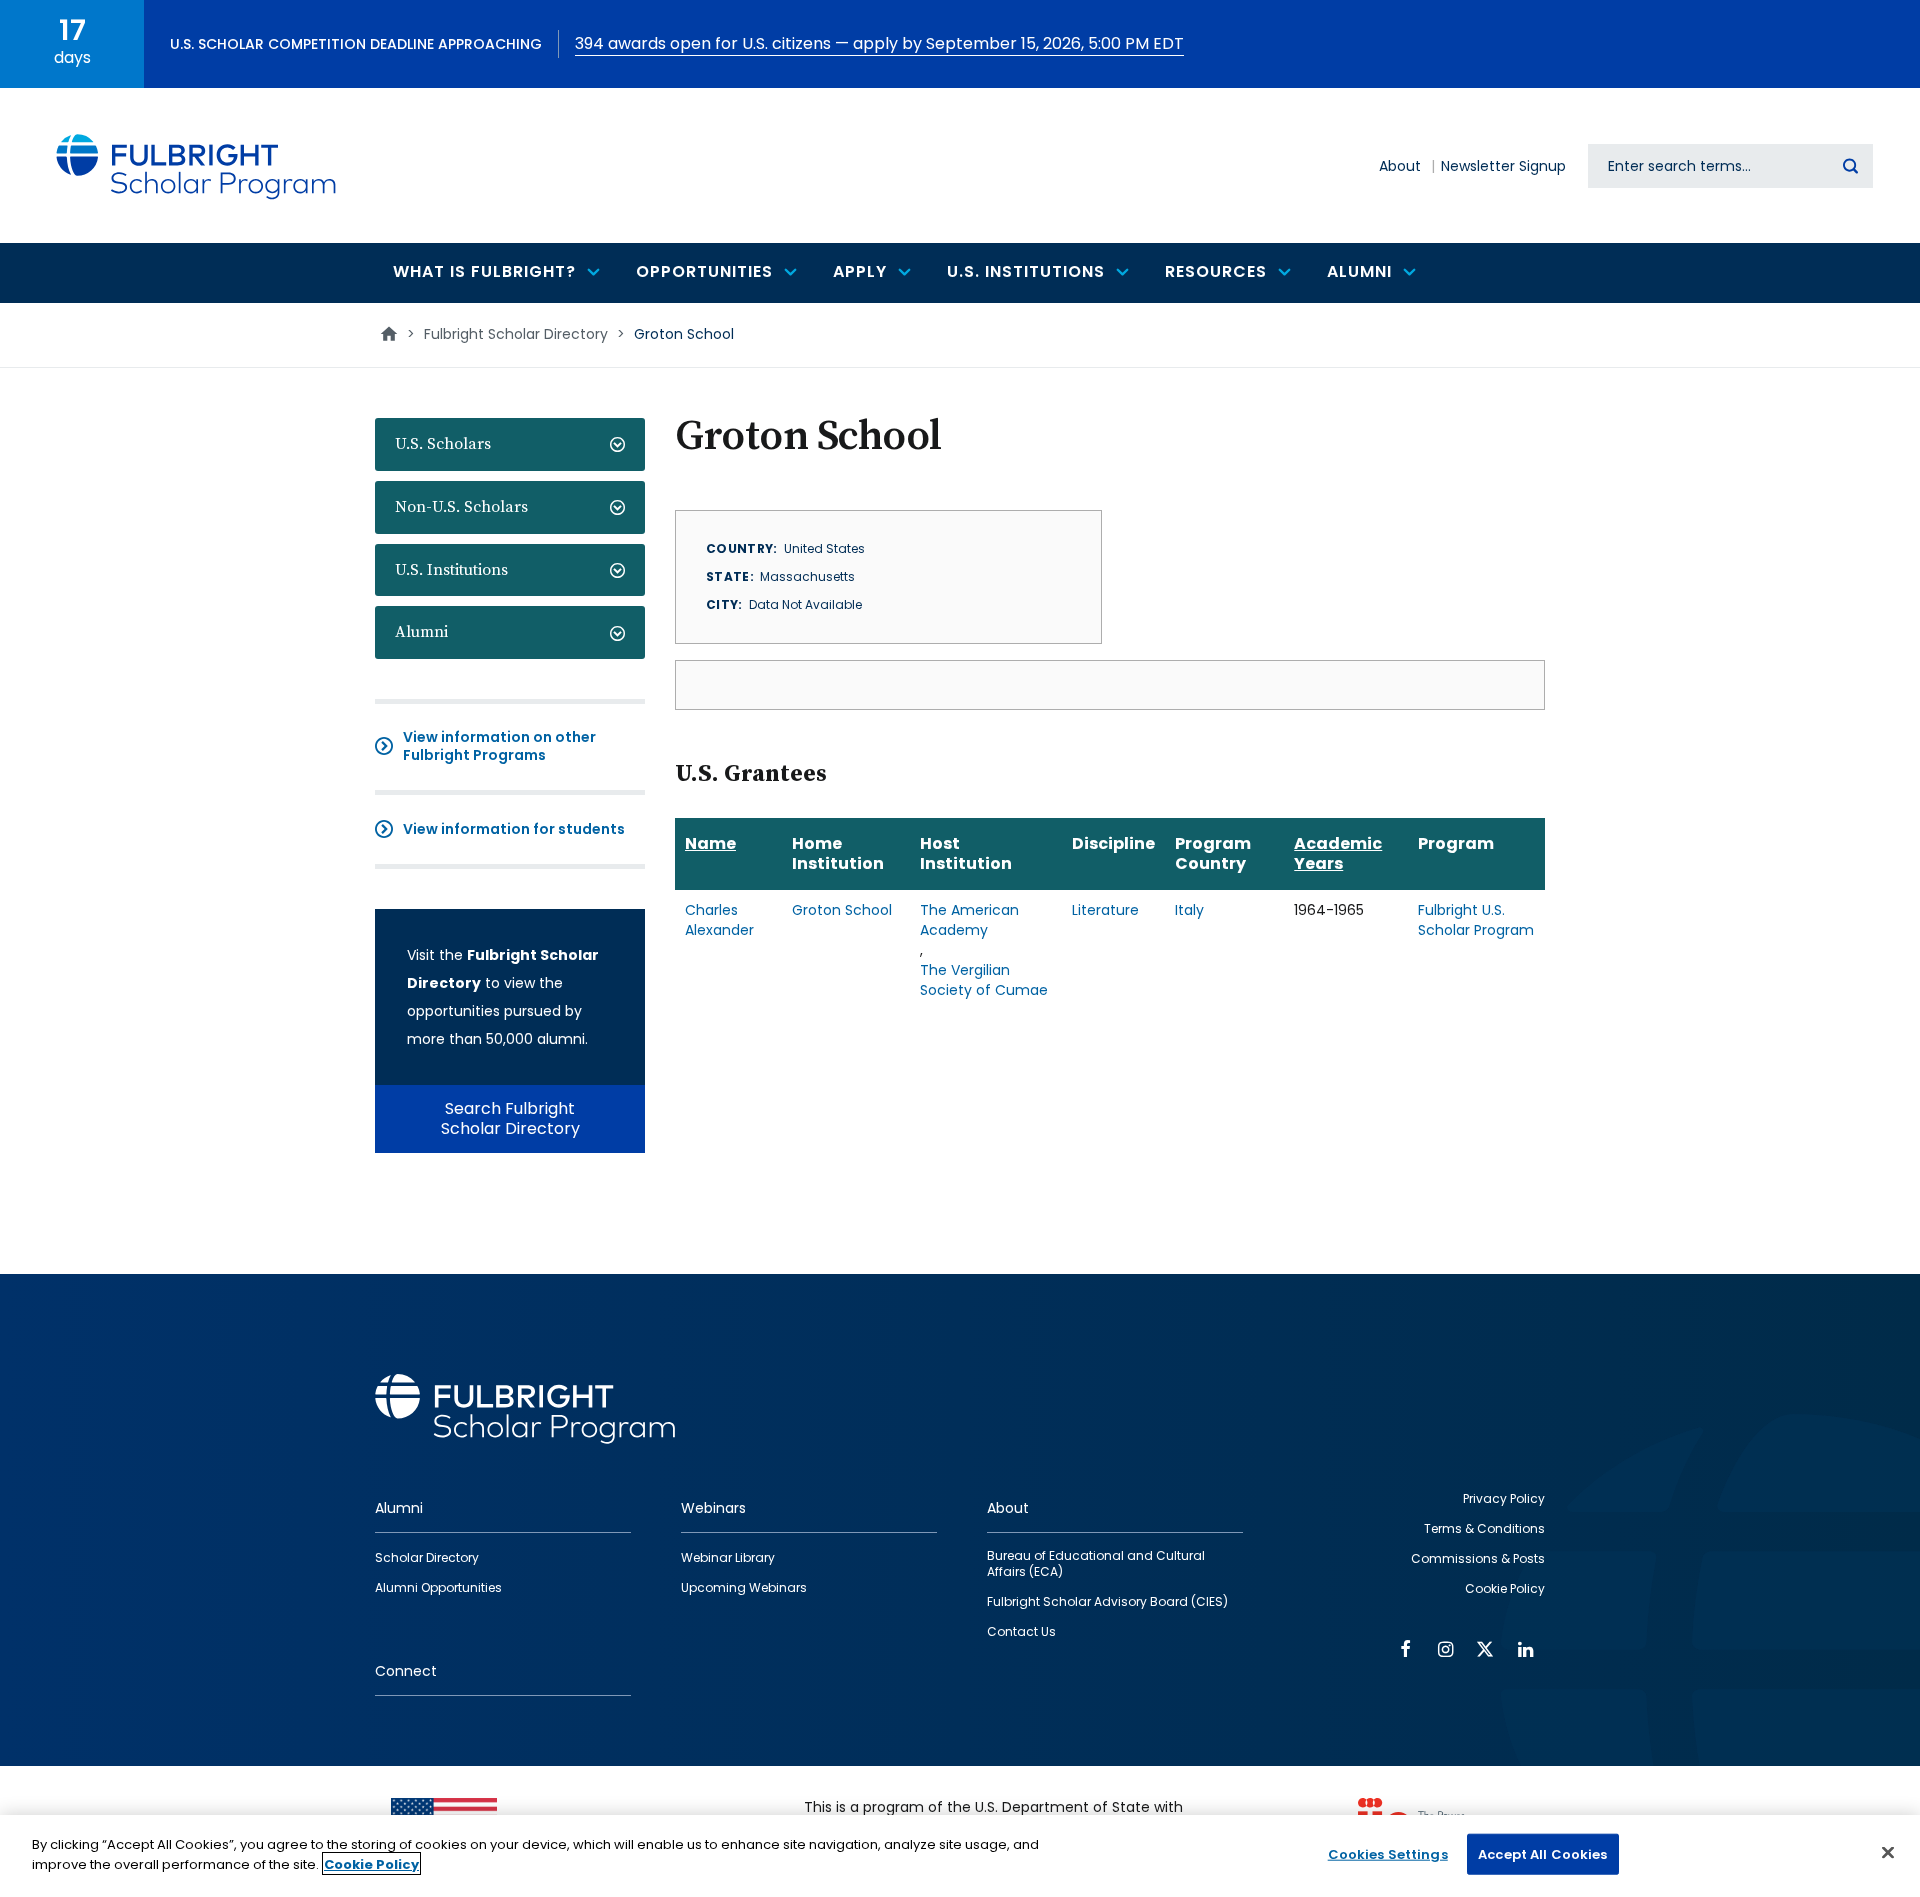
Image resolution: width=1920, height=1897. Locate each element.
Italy (1189, 910)
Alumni (421, 632)
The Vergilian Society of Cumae (984, 980)
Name (710, 843)
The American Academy (969, 920)
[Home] (197, 165)
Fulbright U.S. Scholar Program (1476, 920)
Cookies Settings (1388, 1854)
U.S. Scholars (443, 444)
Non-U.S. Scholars (461, 507)
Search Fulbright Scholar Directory (510, 1118)
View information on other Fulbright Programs (499, 746)
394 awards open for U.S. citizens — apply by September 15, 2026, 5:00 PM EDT (879, 43)
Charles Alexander (719, 920)
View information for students (514, 829)
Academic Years (1338, 853)
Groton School (842, 910)
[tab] (510, 444)
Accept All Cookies (1542, 1854)
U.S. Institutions (451, 570)
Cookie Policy (371, 1863)
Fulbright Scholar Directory (516, 334)
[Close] (1888, 1852)
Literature (1105, 910)
